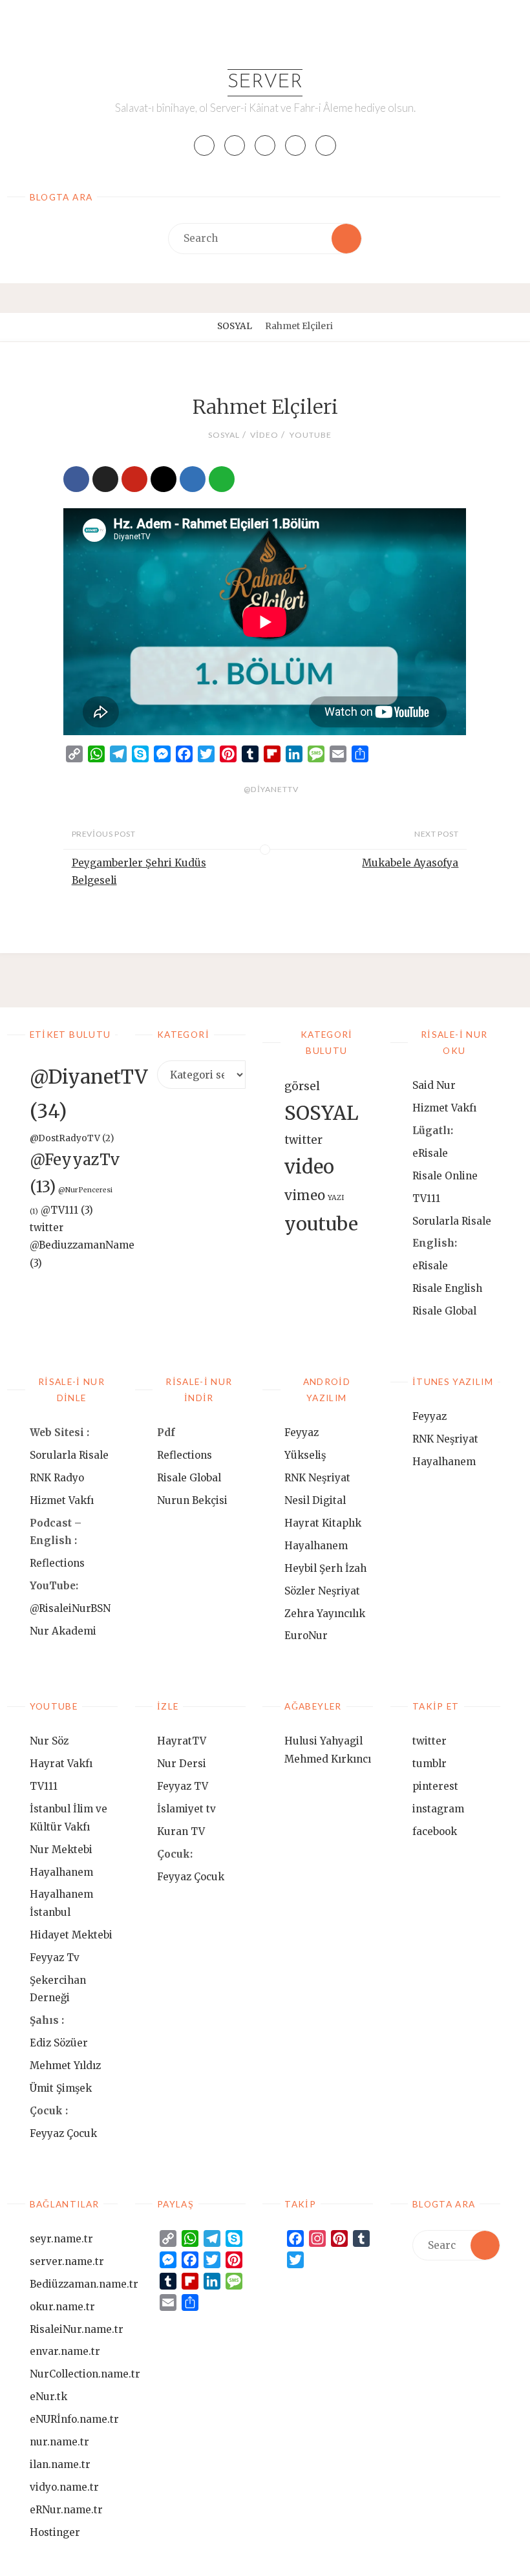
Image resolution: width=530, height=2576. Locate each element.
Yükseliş (305, 1455)
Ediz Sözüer (59, 2043)
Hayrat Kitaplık (323, 1523)
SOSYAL (235, 326)
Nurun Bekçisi (192, 1500)
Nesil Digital (315, 1500)
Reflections (57, 1563)
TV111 (426, 1198)
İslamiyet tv (186, 1809)
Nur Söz (49, 1741)
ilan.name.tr (60, 2464)
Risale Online (445, 1176)
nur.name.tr (59, 2442)
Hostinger (55, 2532)
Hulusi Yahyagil (323, 1741)
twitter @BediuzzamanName (82, 1245)
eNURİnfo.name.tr (74, 2419)
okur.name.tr (62, 2307)
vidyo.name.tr (64, 2487)
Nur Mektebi (61, 1850)
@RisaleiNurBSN (70, 1608)
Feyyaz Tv (55, 1958)
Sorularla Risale (453, 1221)
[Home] (202, 326)
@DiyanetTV (271, 789)
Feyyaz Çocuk (63, 2133)
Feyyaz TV (183, 1786)
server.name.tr (67, 2261)
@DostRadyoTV (72, 1138)
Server (265, 82)
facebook (435, 1831)
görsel (302, 1086)
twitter (303, 1140)
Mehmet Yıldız (65, 2066)
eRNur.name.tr (66, 2510)
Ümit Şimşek (61, 2088)
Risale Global (444, 1311)
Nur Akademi (63, 1631)
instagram (438, 1809)
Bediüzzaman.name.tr (84, 2284)
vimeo (305, 1196)
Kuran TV (181, 1831)
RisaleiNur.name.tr (77, 2329)
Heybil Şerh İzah (325, 1568)
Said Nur (434, 1085)
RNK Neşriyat (317, 1478)
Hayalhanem (316, 1546)
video (264, 435)
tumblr (429, 1764)
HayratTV (182, 1741)
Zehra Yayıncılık (325, 1614)
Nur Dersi (182, 1764)
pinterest (435, 1786)
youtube (310, 435)
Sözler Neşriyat (322, 1591)
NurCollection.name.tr (85, 2374)
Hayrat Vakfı (61, 1764)
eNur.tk (48, 2397)
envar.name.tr (65, 2351)
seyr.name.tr (61, 2239)
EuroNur (306, 1636)
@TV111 (67, 1210)
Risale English (447, 1288)
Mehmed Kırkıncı (328, 1759)
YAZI (336, 1198)
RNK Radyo (57, 1478)
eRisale (430, 1153)
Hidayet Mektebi (71, 1935)
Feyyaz (302, 1433)
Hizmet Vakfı (444, 1108)
